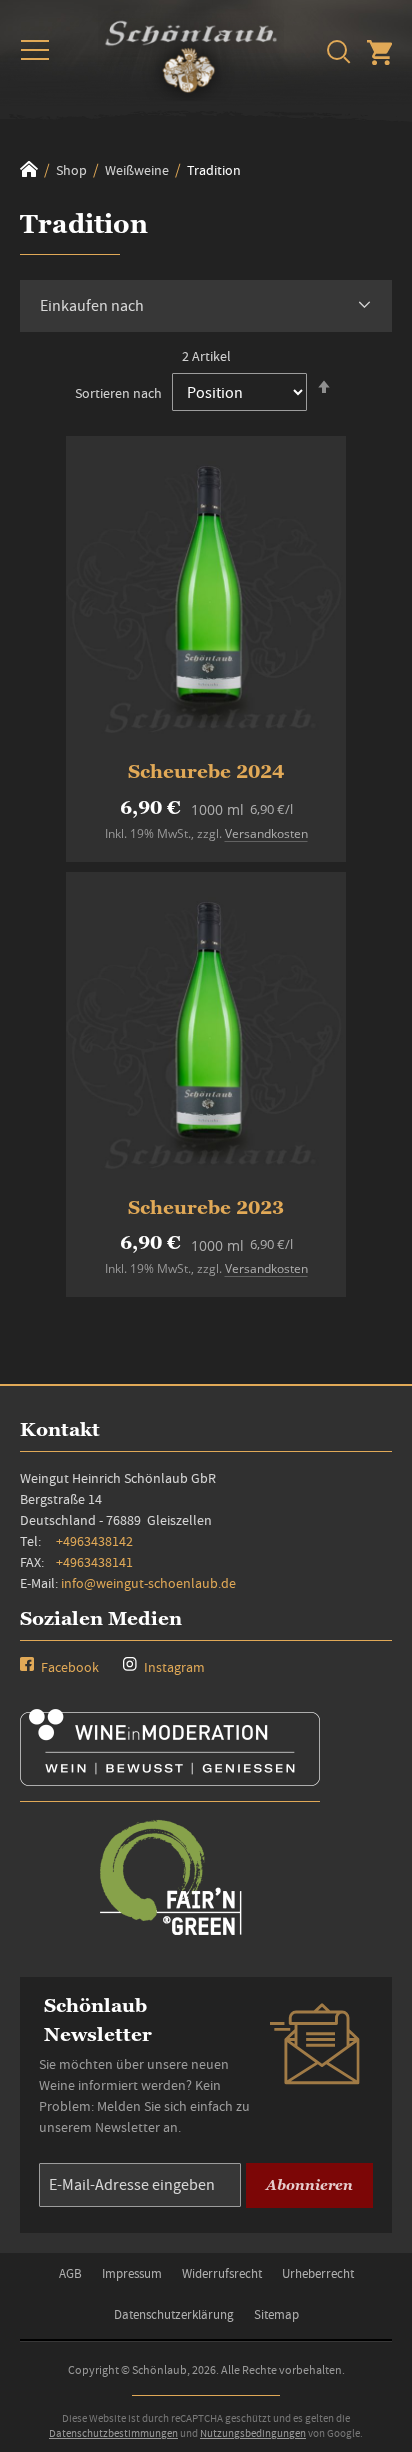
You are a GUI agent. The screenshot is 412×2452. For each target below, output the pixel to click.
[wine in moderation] (170, 1779)
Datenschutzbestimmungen (113, 2433)
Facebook (68, 1667)
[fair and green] (170, 1933)
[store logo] (191, 53)
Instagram (173, 1667)
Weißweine (138, 170)
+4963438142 (94, 1541)
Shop (73, 170)
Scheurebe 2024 (206, 771)
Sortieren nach (118, 393)
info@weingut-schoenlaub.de (148, 1583)
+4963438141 (94, 1562)
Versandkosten (266, 833)
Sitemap (276, 2314)
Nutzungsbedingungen (253, 2433)
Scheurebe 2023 (206, 1207)
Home (29, 169)
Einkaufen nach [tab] (92, 306)
